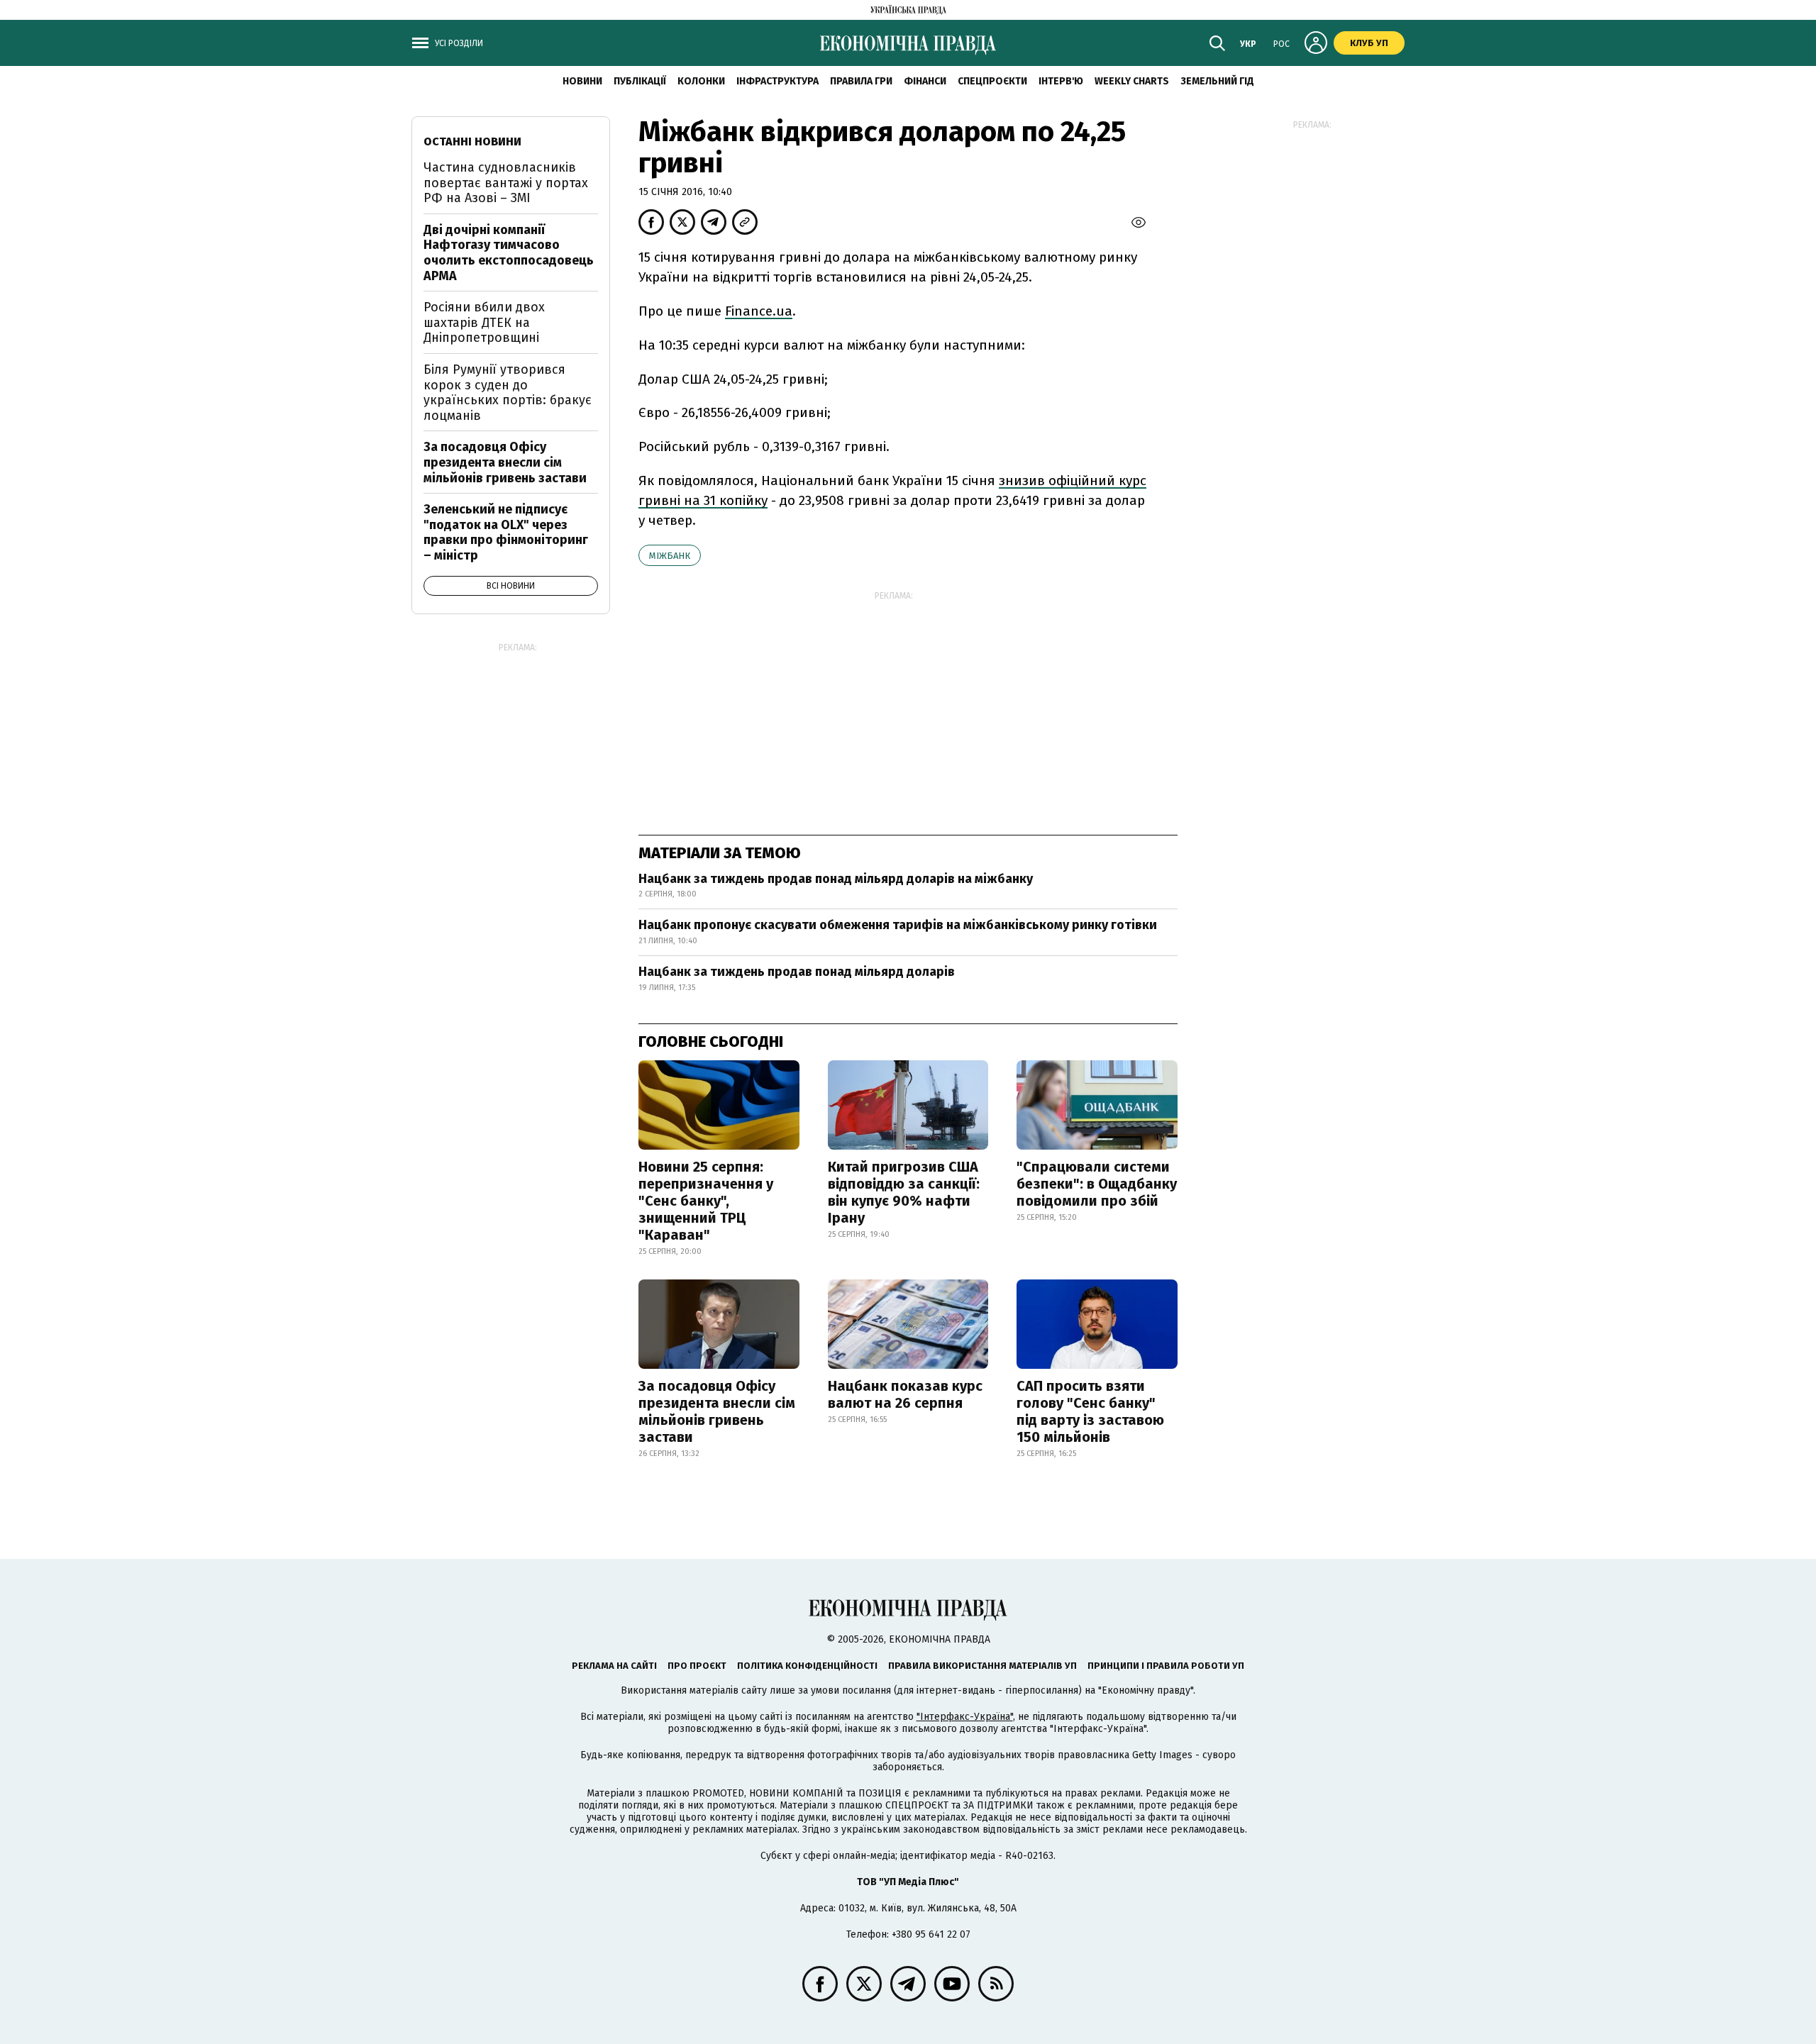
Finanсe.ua (759, 311)
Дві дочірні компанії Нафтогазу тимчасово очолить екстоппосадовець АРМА (509, 253)
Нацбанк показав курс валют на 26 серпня (905, 1394)
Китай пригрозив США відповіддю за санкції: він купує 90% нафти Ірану (904, 1192)
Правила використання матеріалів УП (982, 1666)
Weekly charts (1132, 81)
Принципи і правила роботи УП (1166, 1666)
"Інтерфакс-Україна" (965, 1717)
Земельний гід (1217, 81)
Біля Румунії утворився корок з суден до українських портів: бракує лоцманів (508, 393)
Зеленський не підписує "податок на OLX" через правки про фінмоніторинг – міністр (506, 532)
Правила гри (861, 81)
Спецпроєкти (992, 81)
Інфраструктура (777, 81)
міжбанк (670, 556)
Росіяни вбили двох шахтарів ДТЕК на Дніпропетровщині (484, 322)
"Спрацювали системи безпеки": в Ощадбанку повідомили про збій (1097, 1184)
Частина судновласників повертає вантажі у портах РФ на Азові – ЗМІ (506, 183)
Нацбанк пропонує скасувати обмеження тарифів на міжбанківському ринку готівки (898, 925)
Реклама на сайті (614, 1666)
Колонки (701, 81)
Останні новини (472, 141)
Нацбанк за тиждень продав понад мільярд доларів (797, 972)
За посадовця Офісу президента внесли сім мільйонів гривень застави (717, 1411)
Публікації (640, 81)
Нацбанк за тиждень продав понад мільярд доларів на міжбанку (836, 879)
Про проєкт (697, 1666)
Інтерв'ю (1061, 81)
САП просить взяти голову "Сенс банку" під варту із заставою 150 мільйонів (1090, 1411)
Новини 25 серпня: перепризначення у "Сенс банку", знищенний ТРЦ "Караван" (706, 1201)
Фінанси (925, 81)
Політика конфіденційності (807, 1666)
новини (582, 81)
